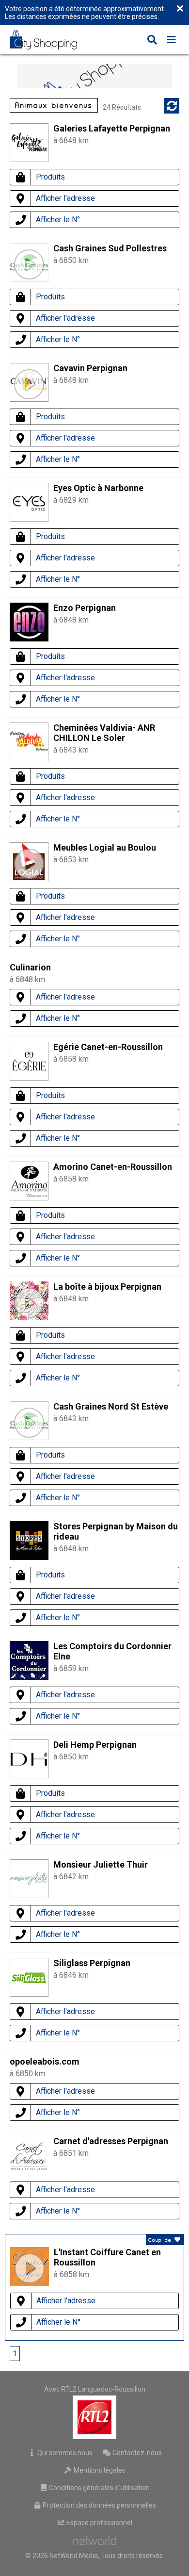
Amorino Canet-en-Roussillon (113, 1167)
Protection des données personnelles (99, 2505)
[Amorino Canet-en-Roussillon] (29, 1198)
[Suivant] (40, 2354)
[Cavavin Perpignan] (29, 384)
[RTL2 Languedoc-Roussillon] (95, 2417)
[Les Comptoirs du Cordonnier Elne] (29, 1677)
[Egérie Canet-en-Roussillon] (29, 1078)
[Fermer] (180, 9)
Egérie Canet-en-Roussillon (108, 1047)
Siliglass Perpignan (92, 1963)
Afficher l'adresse (65, 198)
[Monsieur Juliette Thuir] (29, 1895)
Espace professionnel (99, 2523)
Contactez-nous (136, 2453)
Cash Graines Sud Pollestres (110, 248)
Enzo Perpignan (85, 608)
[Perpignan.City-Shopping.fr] (50, 40)
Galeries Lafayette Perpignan (112, 128)
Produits (50, 177)
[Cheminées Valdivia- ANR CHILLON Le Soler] (29, 759)
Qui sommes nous (64, 2453)
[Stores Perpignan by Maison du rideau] (29, 1557)
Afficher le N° (58, 220)
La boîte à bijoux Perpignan (107, 1287)
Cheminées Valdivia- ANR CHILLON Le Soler (104, 733)
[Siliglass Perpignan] (29, 1994)
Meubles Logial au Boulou (105, 847)
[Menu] (172, 41)
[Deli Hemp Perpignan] (29, 1776)
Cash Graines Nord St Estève (111, 1406)
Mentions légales (99, 2470)
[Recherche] (152, 41)
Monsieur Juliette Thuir (101, 1864)
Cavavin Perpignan (90, 368)
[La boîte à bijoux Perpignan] (29, 1303)
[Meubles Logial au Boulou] (29, 864)
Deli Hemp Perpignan (95, 1745)
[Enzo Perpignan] (29, 639)
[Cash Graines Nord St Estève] (29, 1423)
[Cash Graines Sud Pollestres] (29, 264)
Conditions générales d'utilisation (99, 2488)
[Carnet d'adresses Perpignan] (29, 2172)
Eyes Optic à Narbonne (98, 488)
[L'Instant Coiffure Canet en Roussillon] (30, 2268)
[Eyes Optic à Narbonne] (29, 519)
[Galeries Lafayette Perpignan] (29, 159)
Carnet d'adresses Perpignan (111, 2141)
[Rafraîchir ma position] (172, 106)
